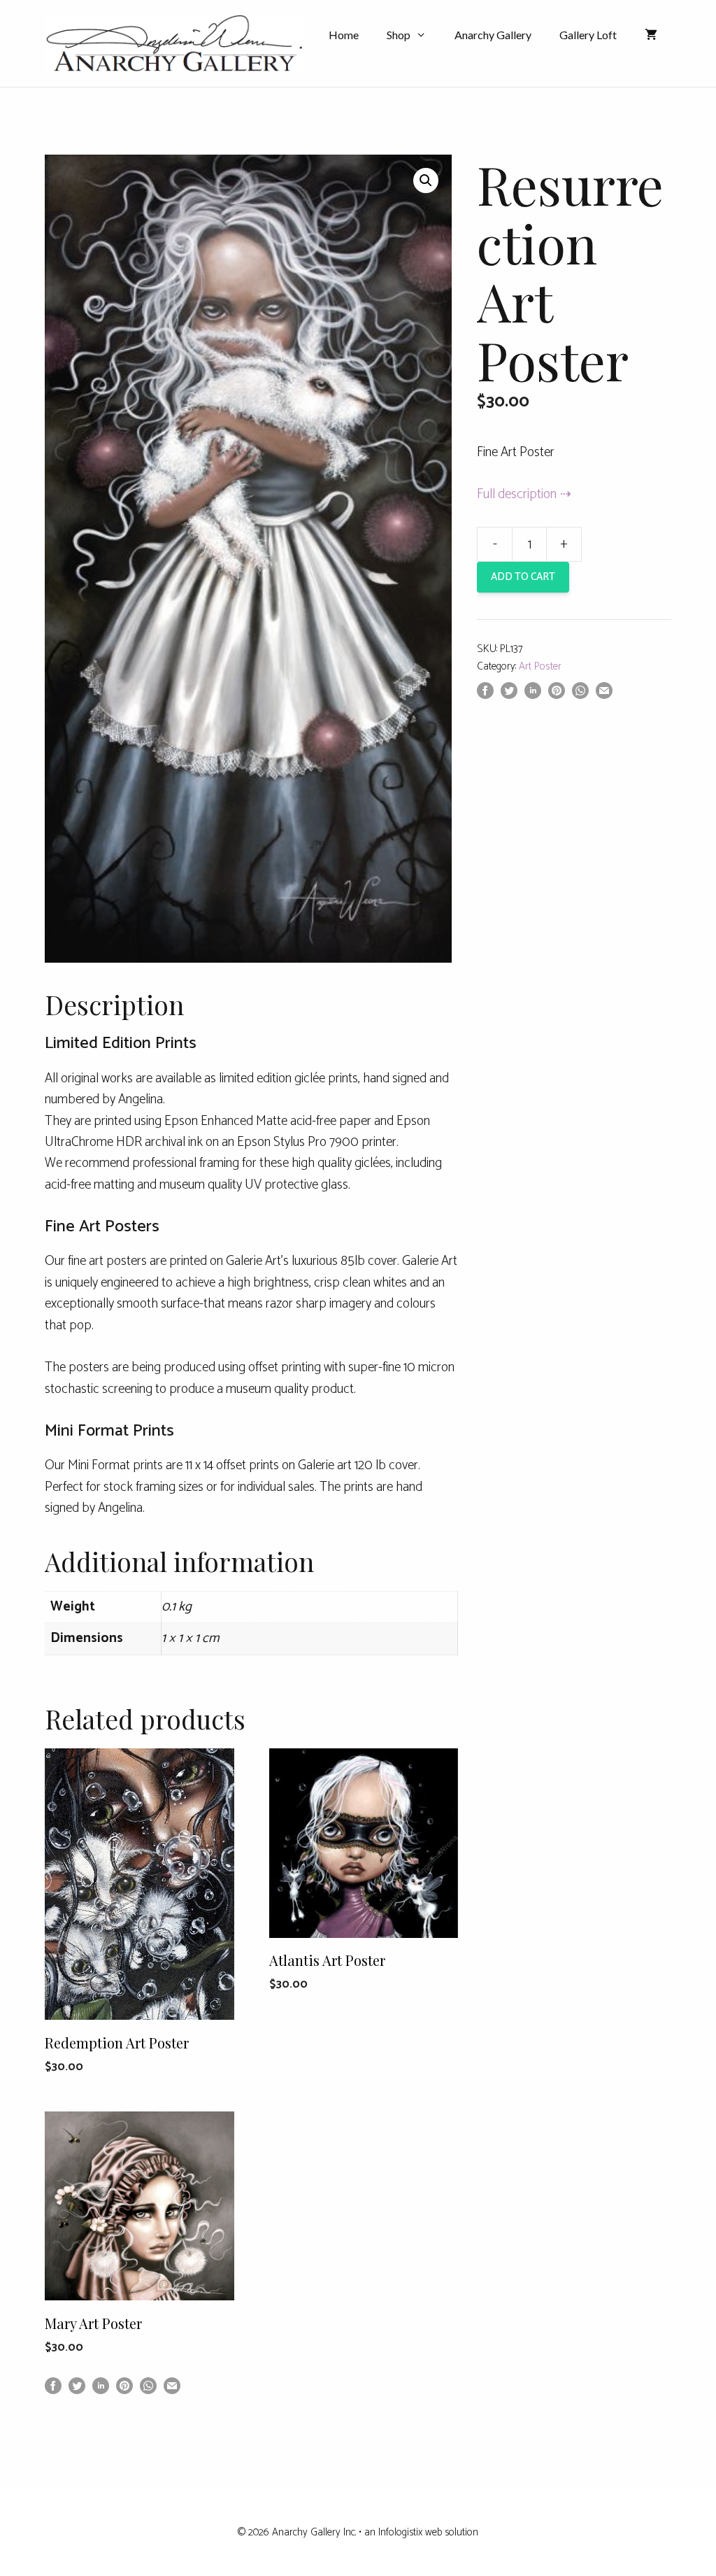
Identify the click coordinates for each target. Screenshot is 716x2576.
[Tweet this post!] (509, 695)
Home (344, 35)
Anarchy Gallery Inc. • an (325, 2532)
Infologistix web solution (428, 2532)
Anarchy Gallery (493, 35)
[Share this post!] (485, 695)
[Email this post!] (604, 695)
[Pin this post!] (557, 695)
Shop (399, 35)
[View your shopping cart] (651, 35)
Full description (517, 494)
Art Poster (540, 666)
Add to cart (523, 577)
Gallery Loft (588, 35)
